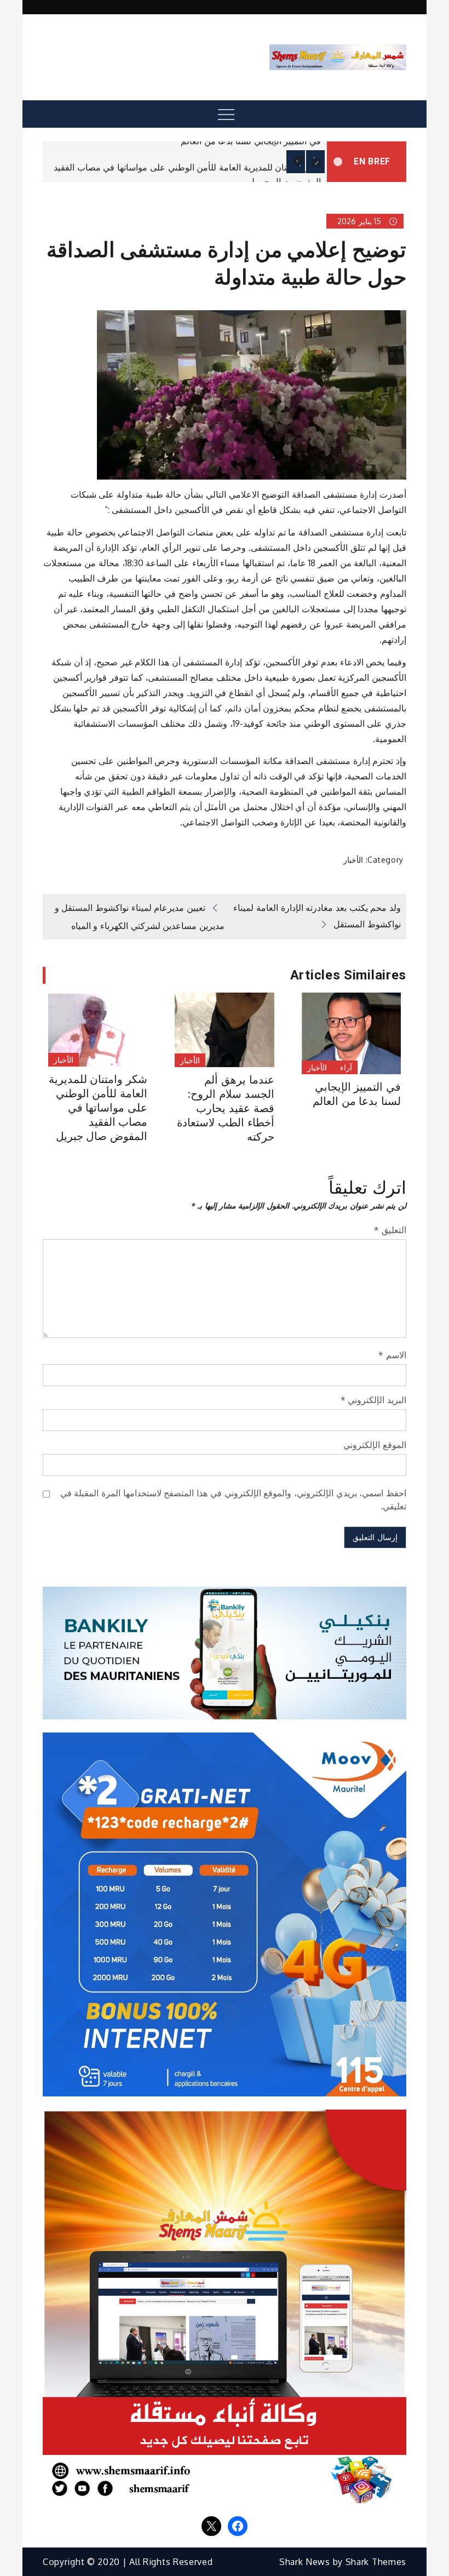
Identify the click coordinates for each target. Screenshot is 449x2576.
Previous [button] (296, 162)
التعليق (390, 1230)
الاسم (392, 1355)
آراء (346, 1067)
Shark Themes (376, 2562)
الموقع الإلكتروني (375, 1445)
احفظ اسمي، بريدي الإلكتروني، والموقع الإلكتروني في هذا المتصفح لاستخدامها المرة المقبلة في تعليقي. (233, 1500)
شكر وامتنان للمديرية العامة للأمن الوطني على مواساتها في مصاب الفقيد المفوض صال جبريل (98, 1108)
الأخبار (353, 860)
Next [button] (315, 162)
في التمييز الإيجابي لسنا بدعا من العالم (251, 141)
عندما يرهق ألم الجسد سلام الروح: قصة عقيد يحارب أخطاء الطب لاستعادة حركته (225, 1108)
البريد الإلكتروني (373, 1400)
